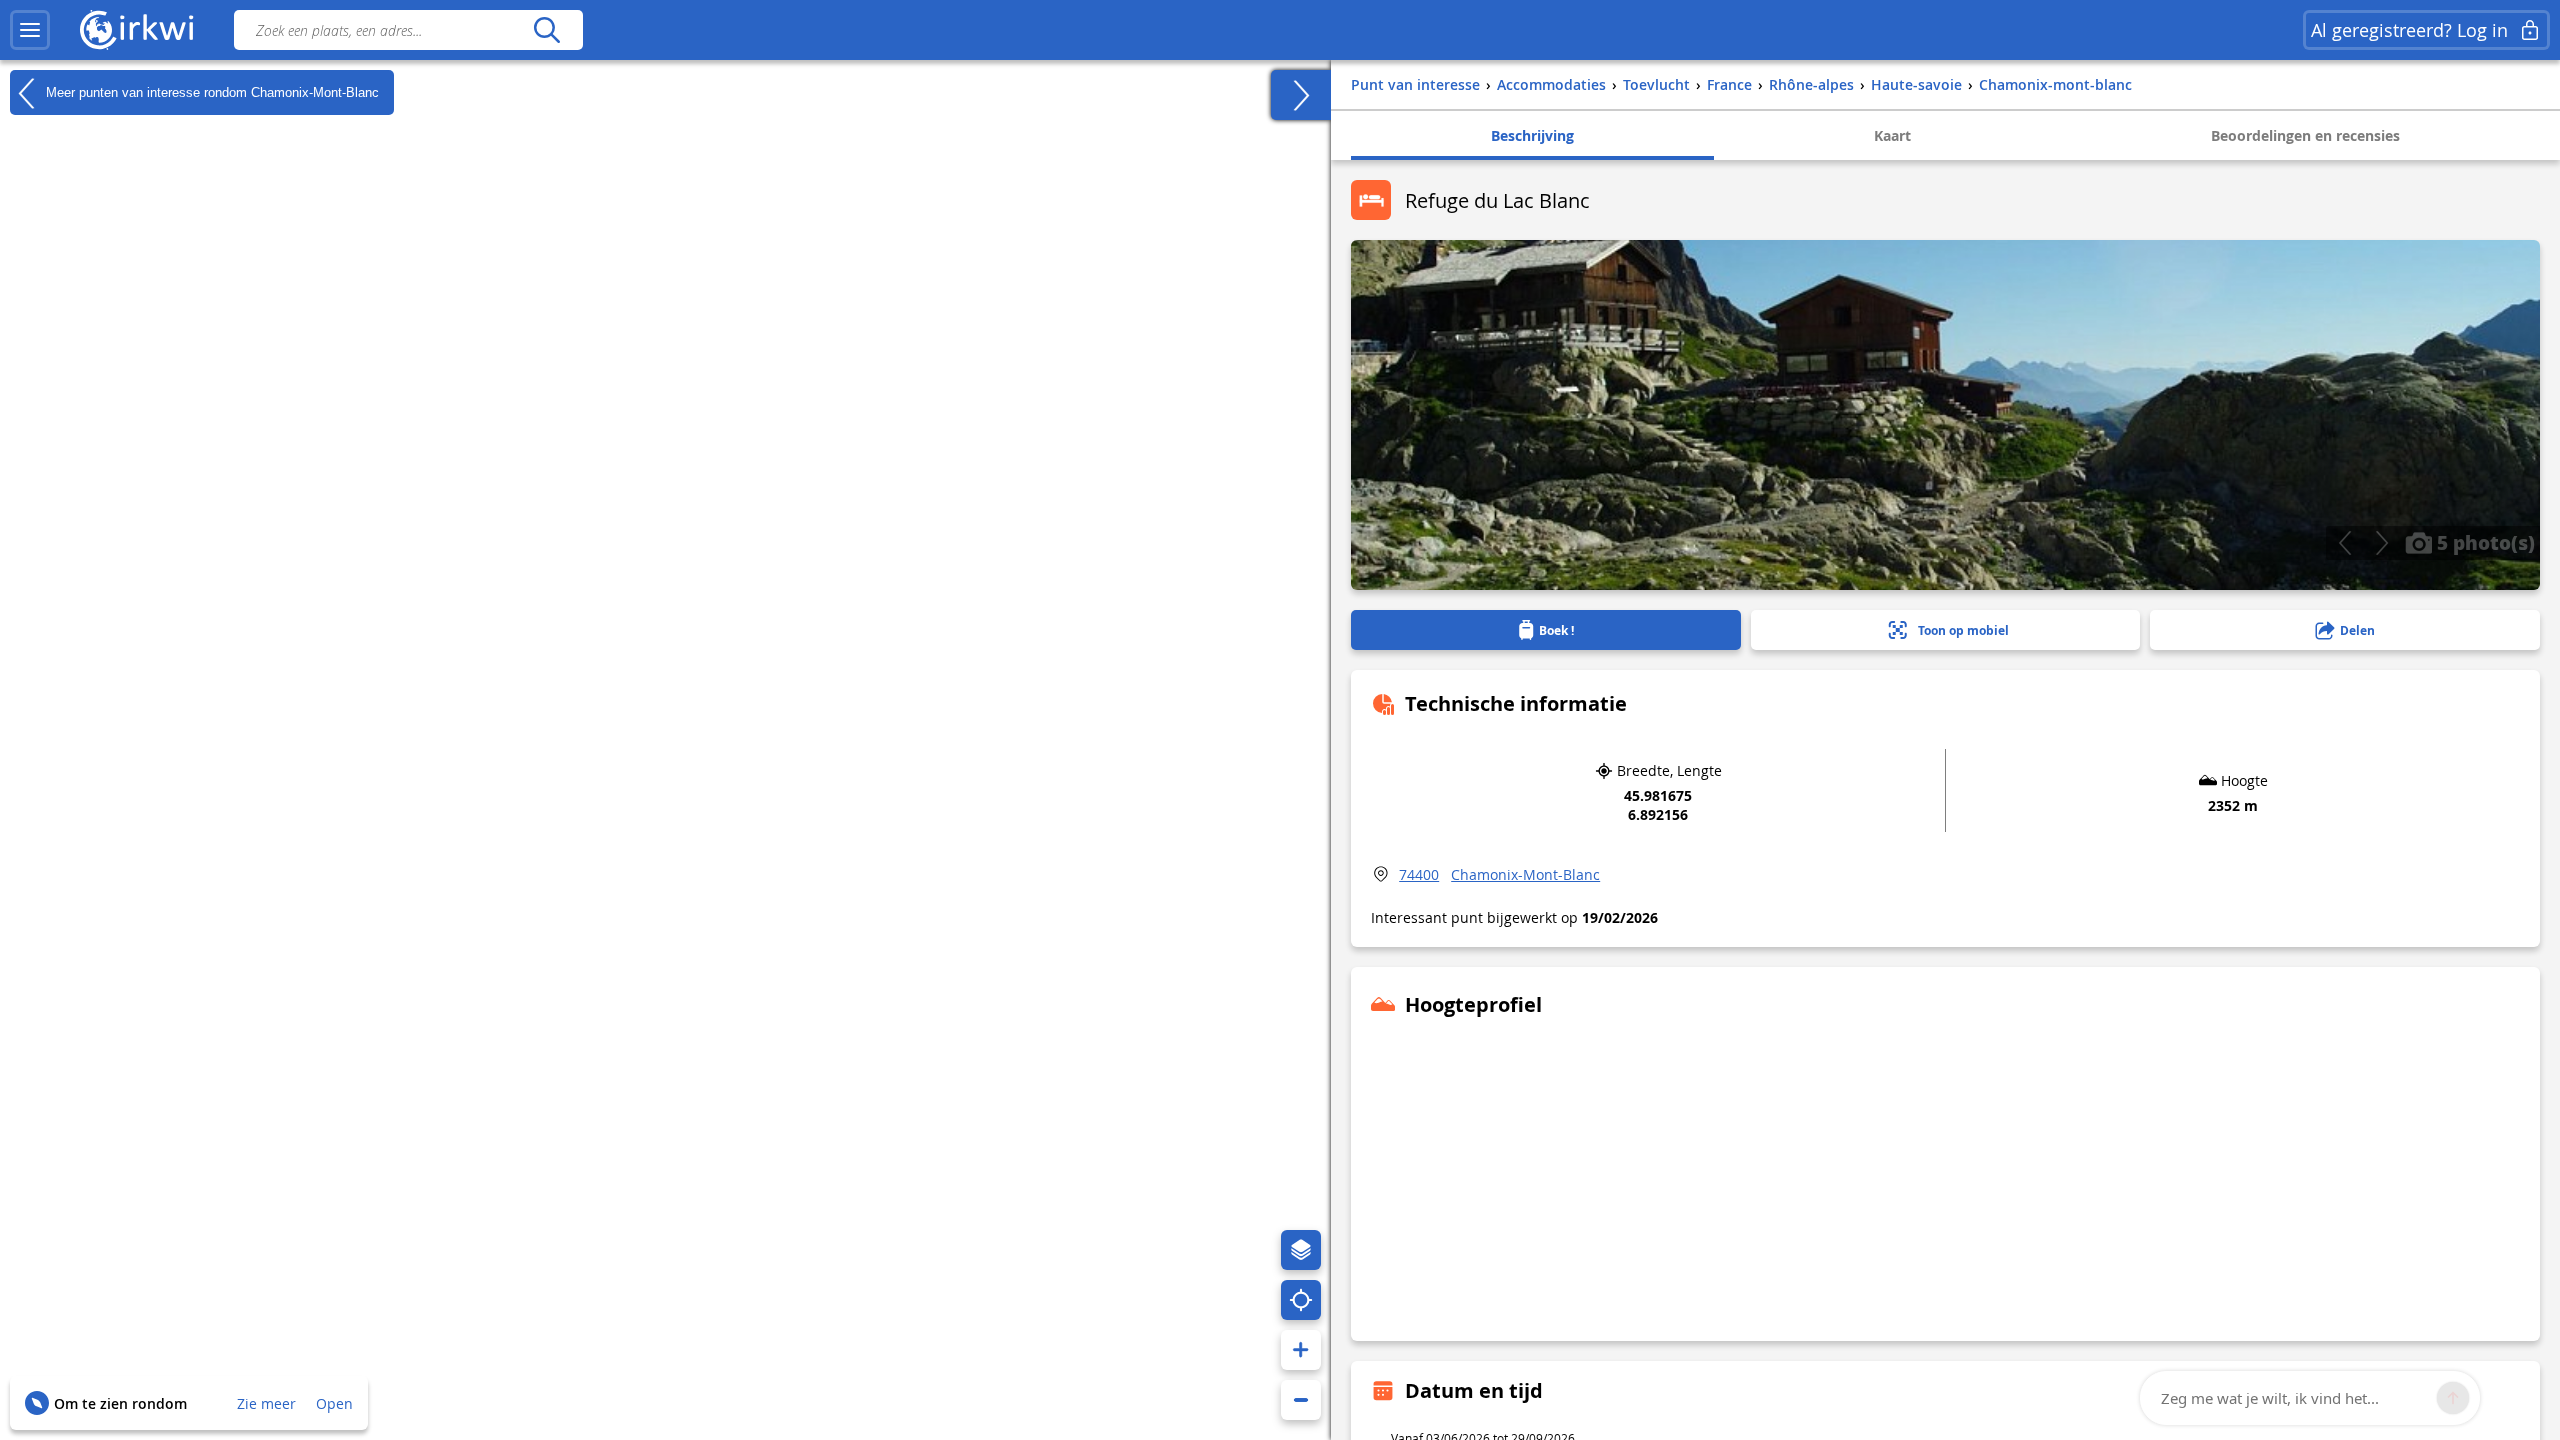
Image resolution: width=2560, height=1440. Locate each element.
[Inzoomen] (1301, 1350)
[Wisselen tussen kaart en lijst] (1301, 95)
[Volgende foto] (2381, 543)
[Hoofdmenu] (30, 30)
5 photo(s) (2483, 542)
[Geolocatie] (1301, 1300)
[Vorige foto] (2344, 543)
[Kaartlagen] (1301, 1250)
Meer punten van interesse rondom (210, 91)
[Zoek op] (546, 30)
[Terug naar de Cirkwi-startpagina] (137, 30)
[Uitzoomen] (1301, 1400)
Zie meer (266, 1403)
